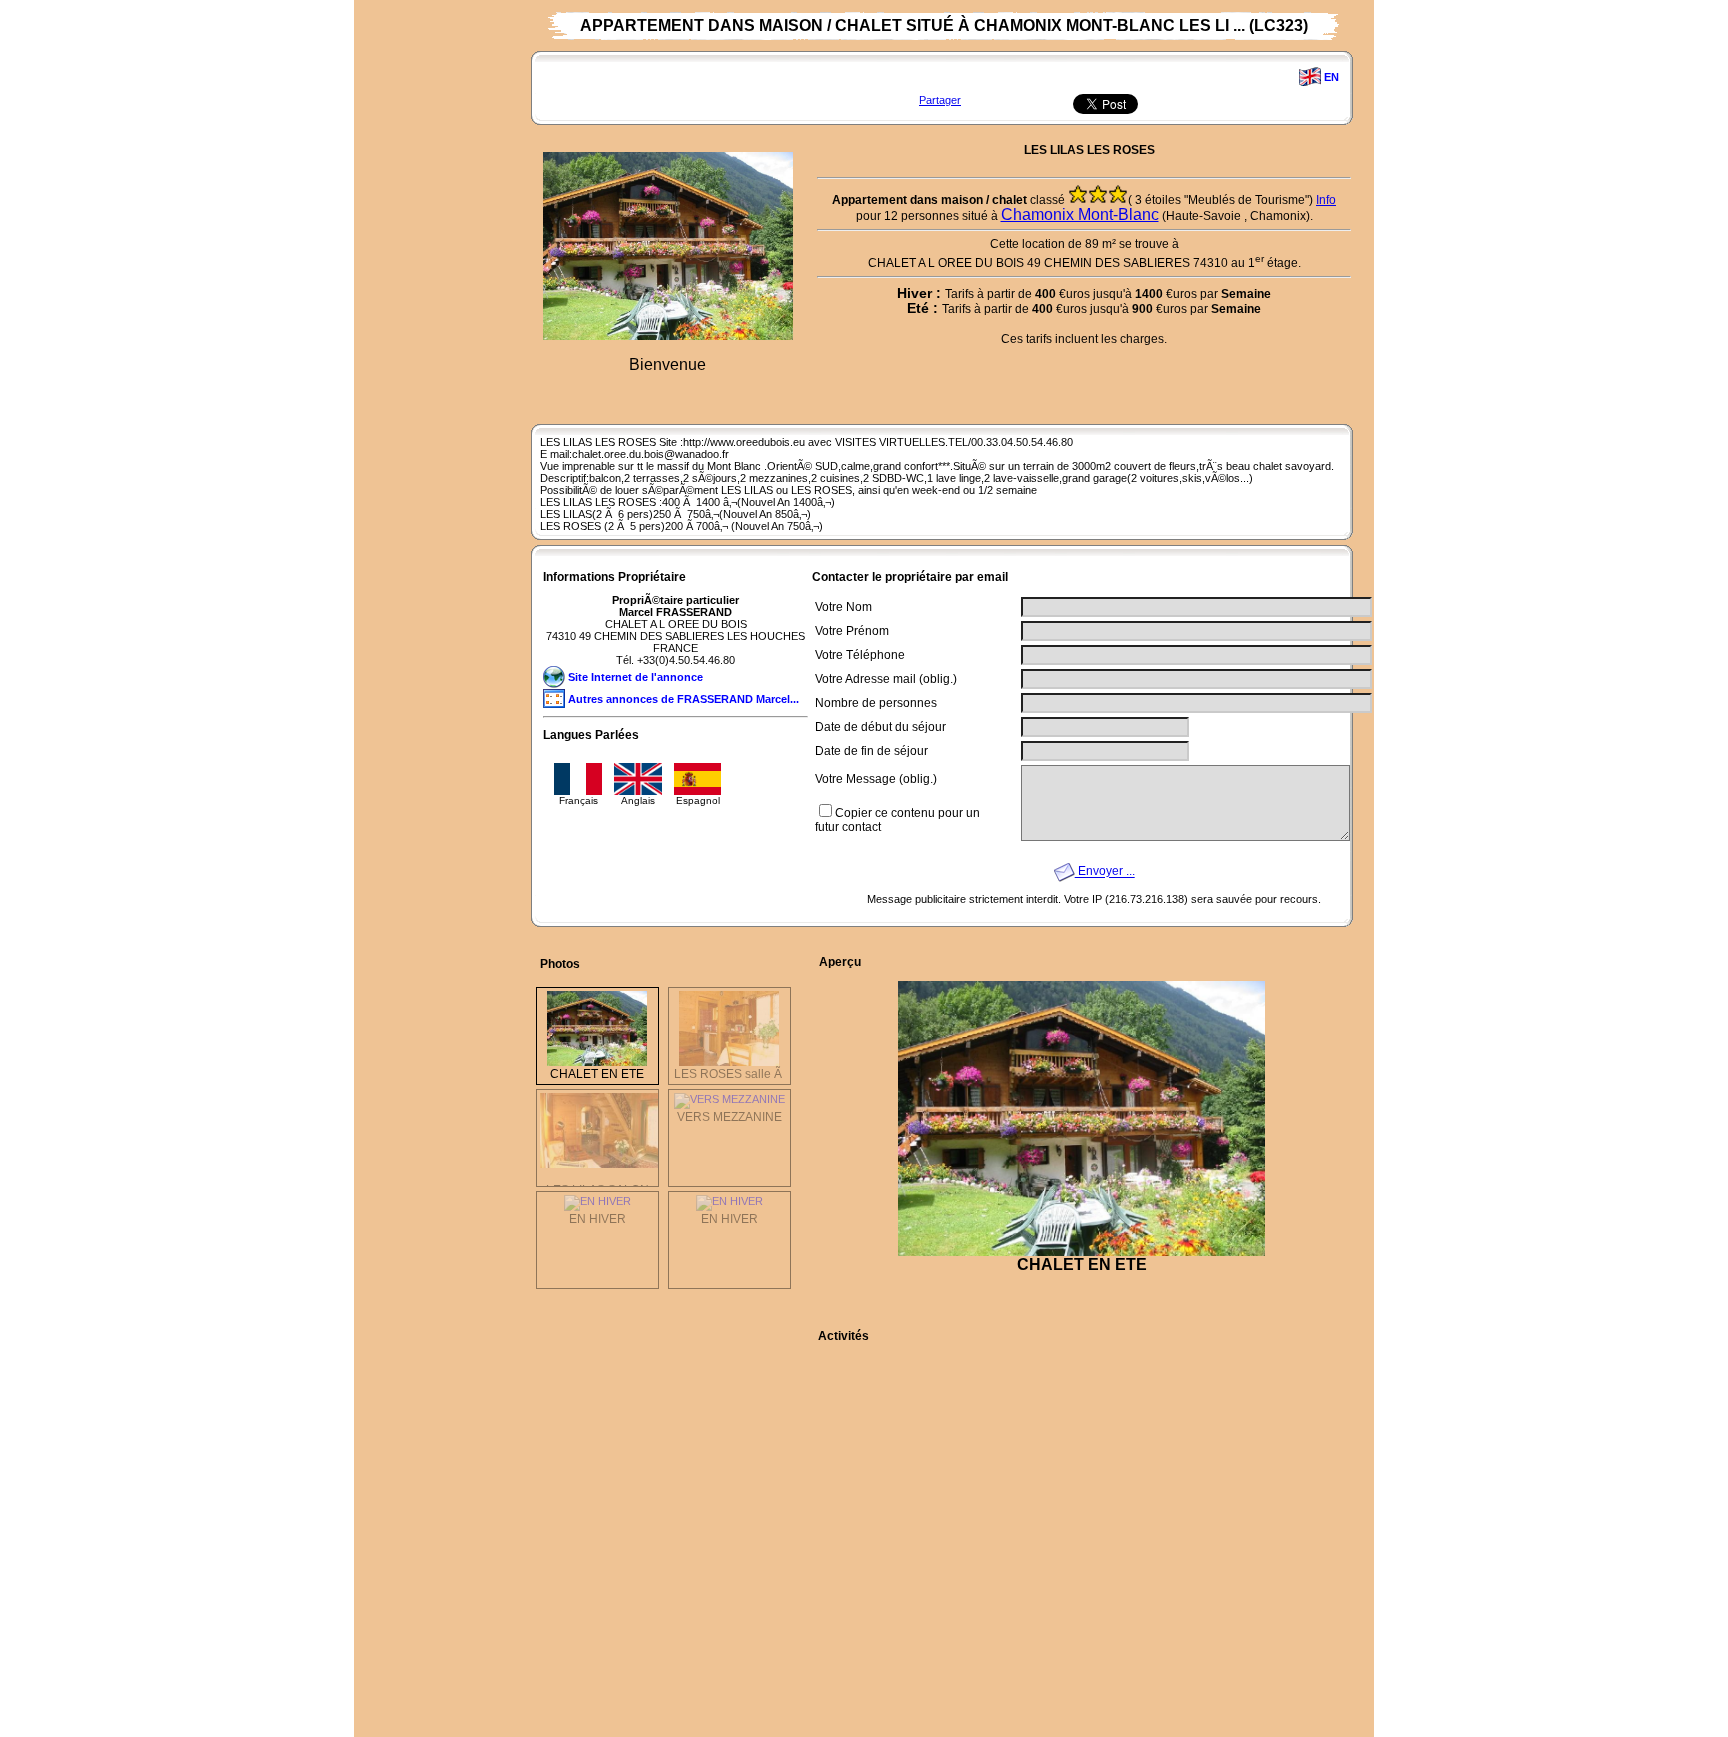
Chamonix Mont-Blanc (1080, 214)
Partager (940, 100)
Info (1326, 200)
